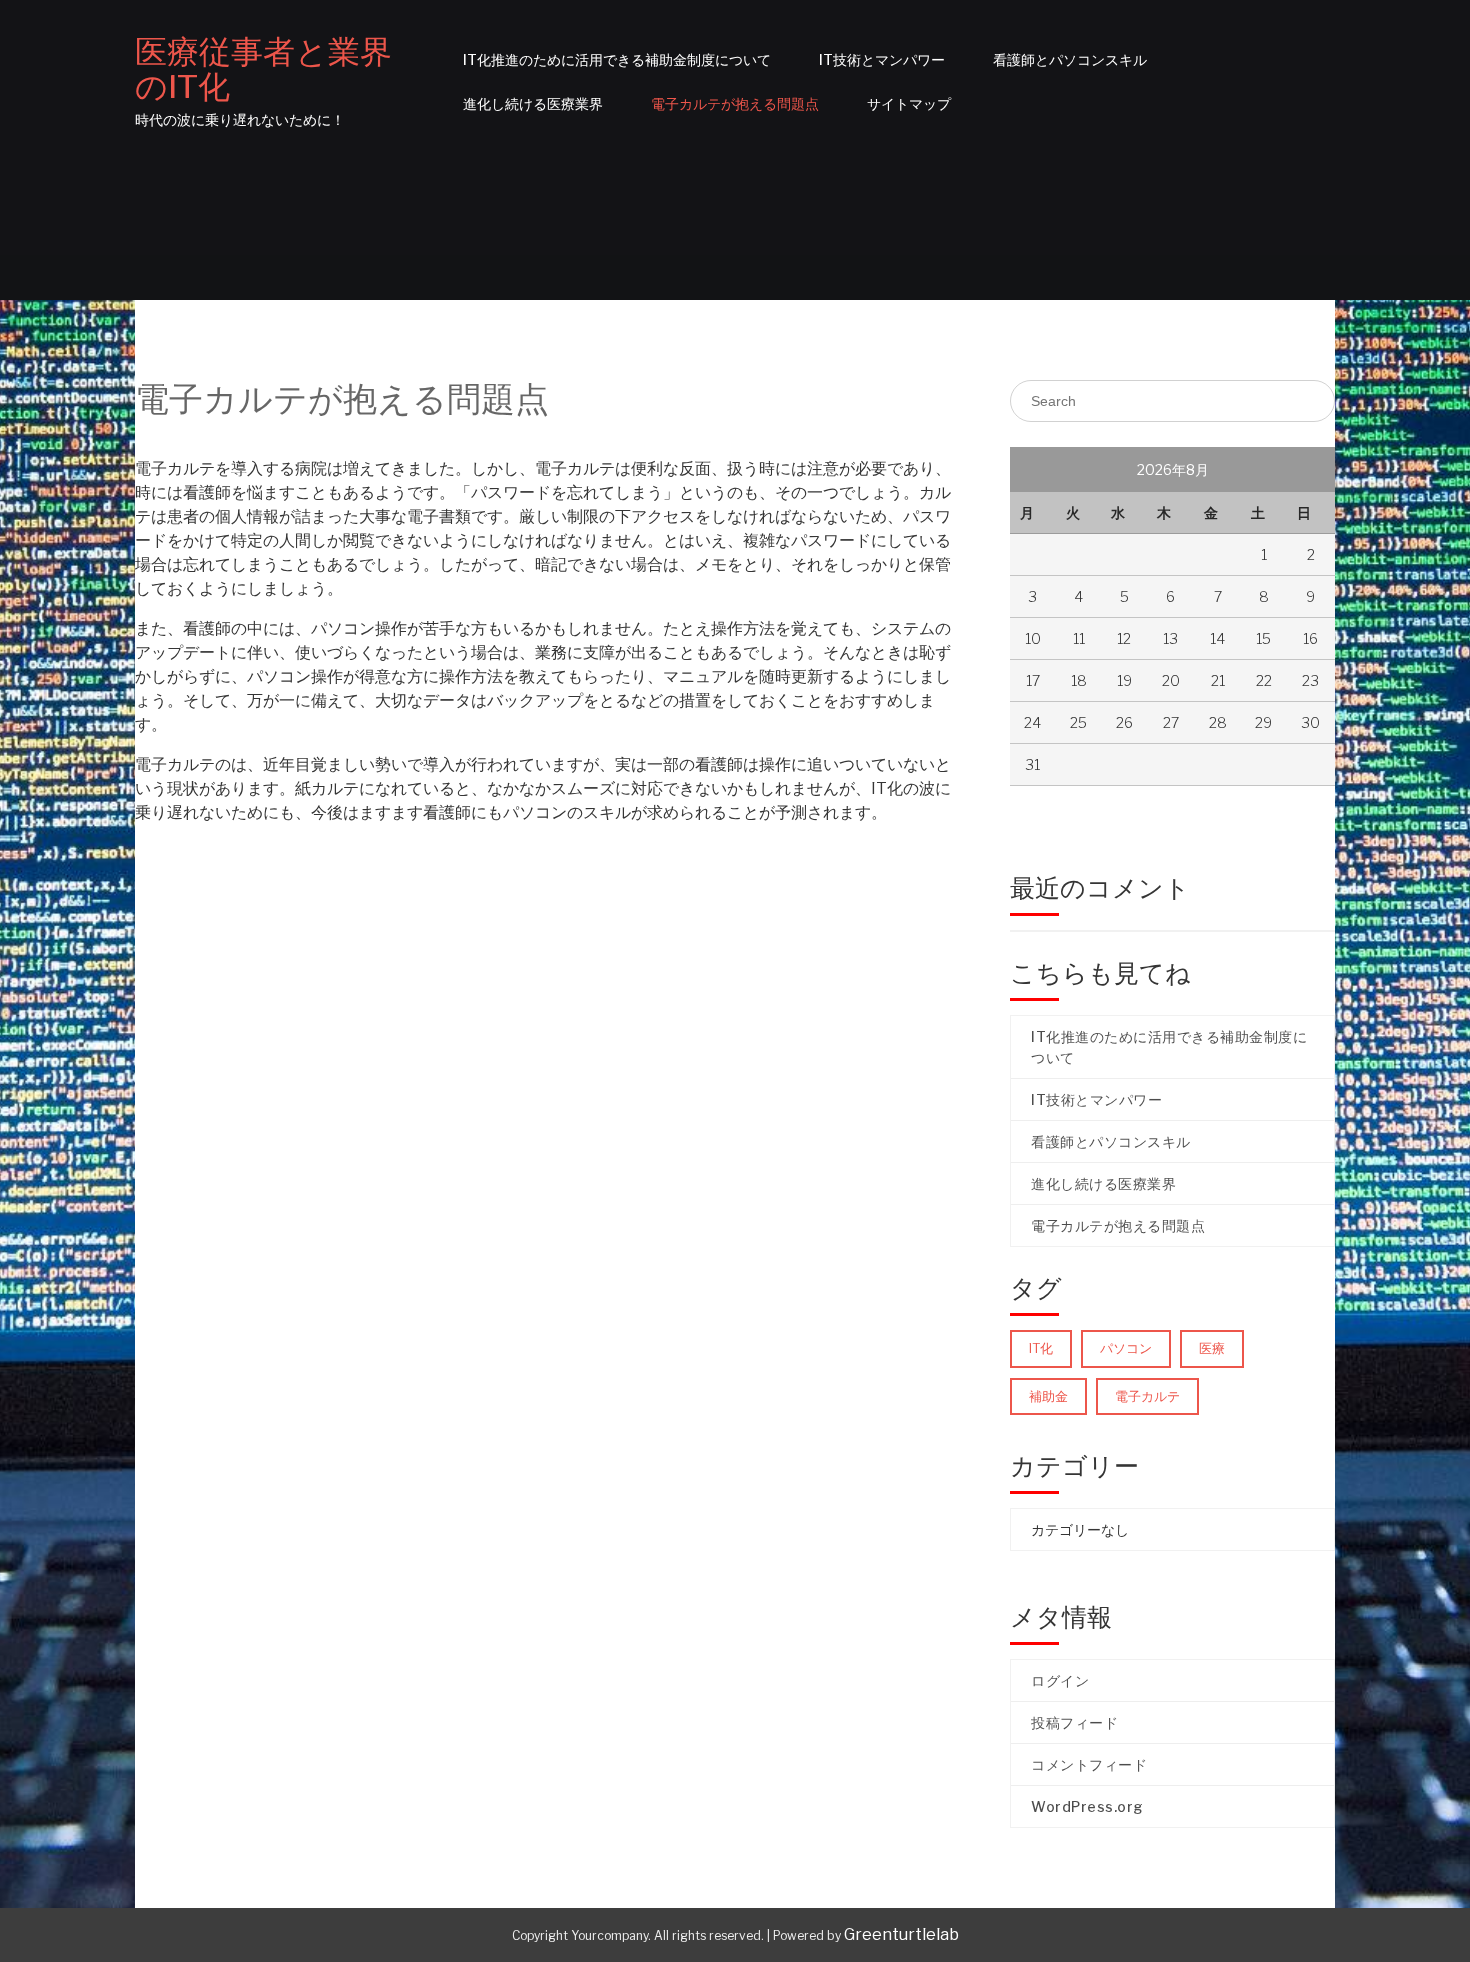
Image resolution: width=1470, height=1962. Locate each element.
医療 (1212, 1348)
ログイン (1060, 1680)
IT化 (1041, 1348)
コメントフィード (1089, 1764)
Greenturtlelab (901, 1934)
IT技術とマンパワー (882, 59)
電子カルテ (1147, 1396)
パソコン (1126, 1348)
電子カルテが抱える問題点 (735, 103)
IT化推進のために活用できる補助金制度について (617, 59)
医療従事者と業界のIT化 (263, 69)
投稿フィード (1074, 1722)
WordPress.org (1087, 1806)
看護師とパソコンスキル (1070, 59)
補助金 (1048, 1396)
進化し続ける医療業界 (533, 103)
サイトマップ (909, 103)
